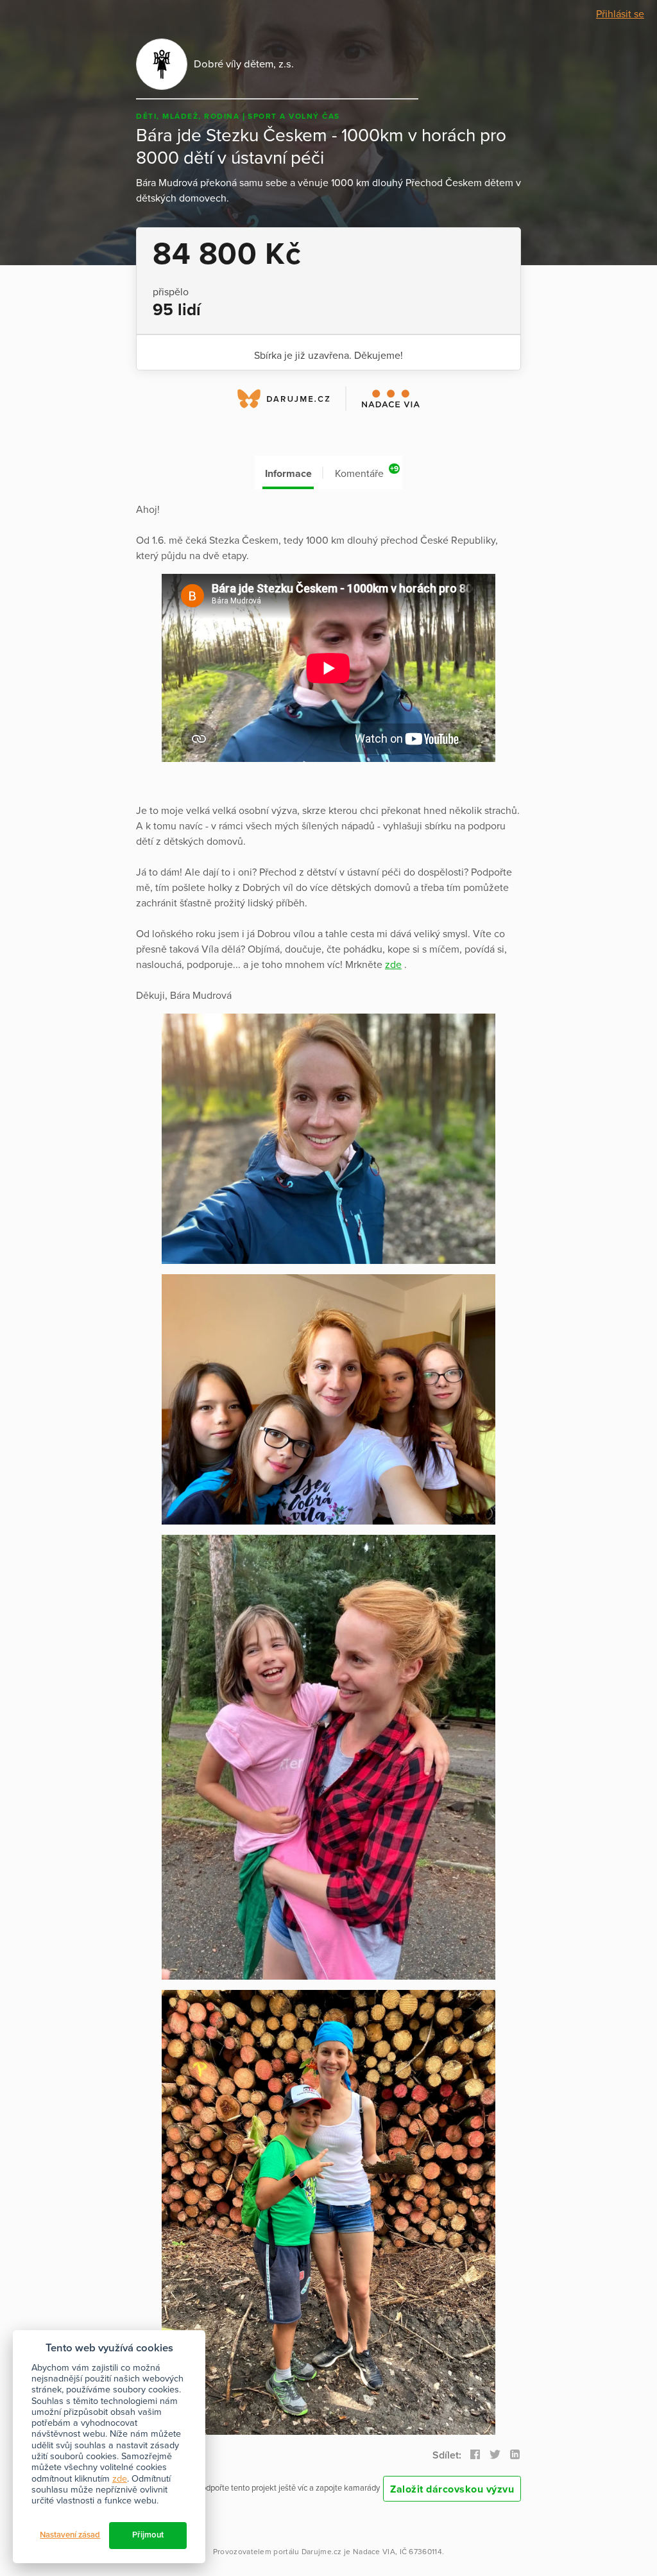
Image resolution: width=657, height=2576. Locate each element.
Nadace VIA (374, 2552)
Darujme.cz (322, 2552)
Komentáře (367, 472)
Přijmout (148, 2535)
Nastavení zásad (70, 2535)
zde (393, 965)
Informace (288, 474)
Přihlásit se (620, 14)
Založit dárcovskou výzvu (452, 2489)
